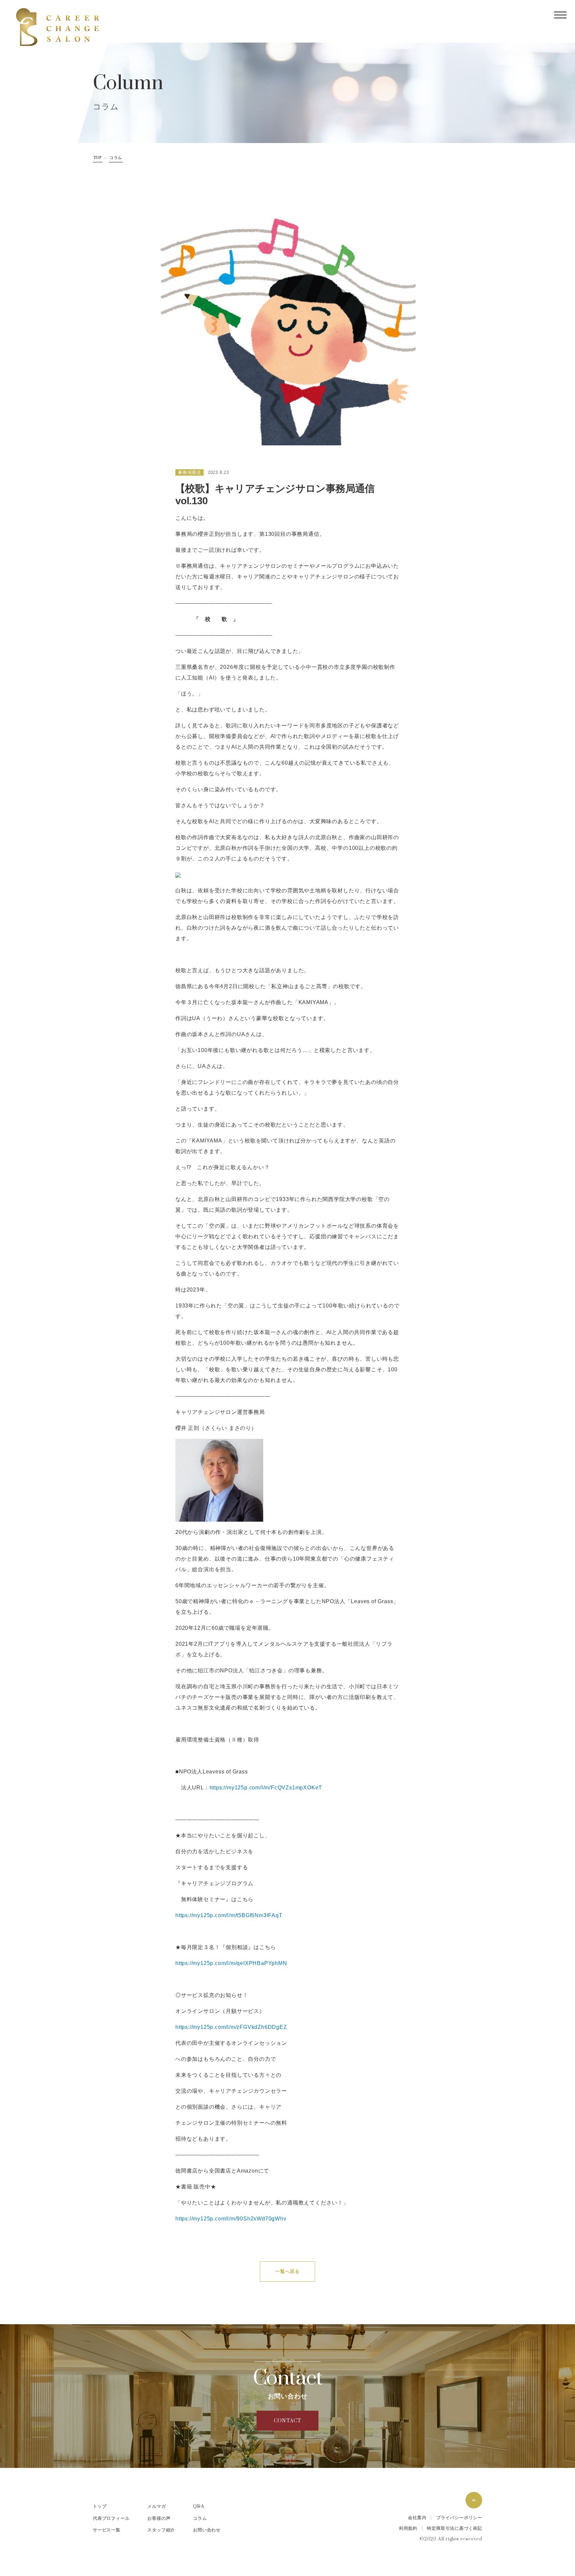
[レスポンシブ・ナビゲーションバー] (560, 15)
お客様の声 (159, 2518)
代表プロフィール (111, 2518)
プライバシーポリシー (459, 2518)
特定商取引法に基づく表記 (455, 2528)
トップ (100, 2506)
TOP (98, 158)
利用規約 (408, 2528)
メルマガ (157, 2506)
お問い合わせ (207, 2530)
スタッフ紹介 (161, 2530)
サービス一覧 (107, 2530)
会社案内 (417, 2518)
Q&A (198, 2506)
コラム (116, 158)
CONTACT (288, 2421)
